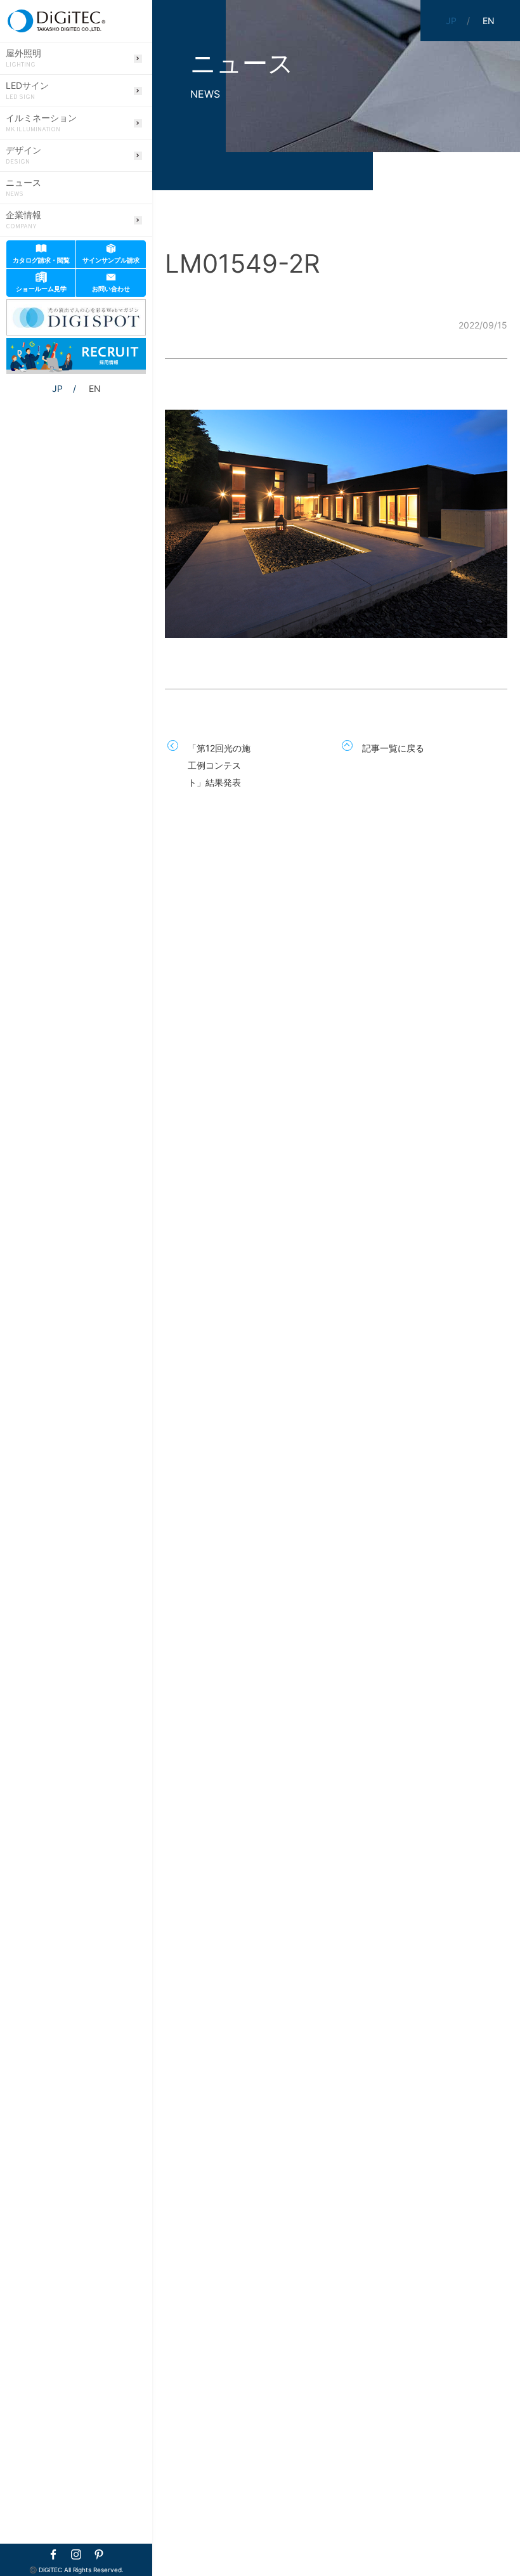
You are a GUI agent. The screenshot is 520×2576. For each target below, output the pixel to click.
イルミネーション (41, 123)
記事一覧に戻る (393, 748)
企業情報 (23, 220)
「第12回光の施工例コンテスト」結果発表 (219, 765)
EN (95, 388)
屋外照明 (23, 58)
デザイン (23, 155)
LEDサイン (27, 91)
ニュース (23, 188)
